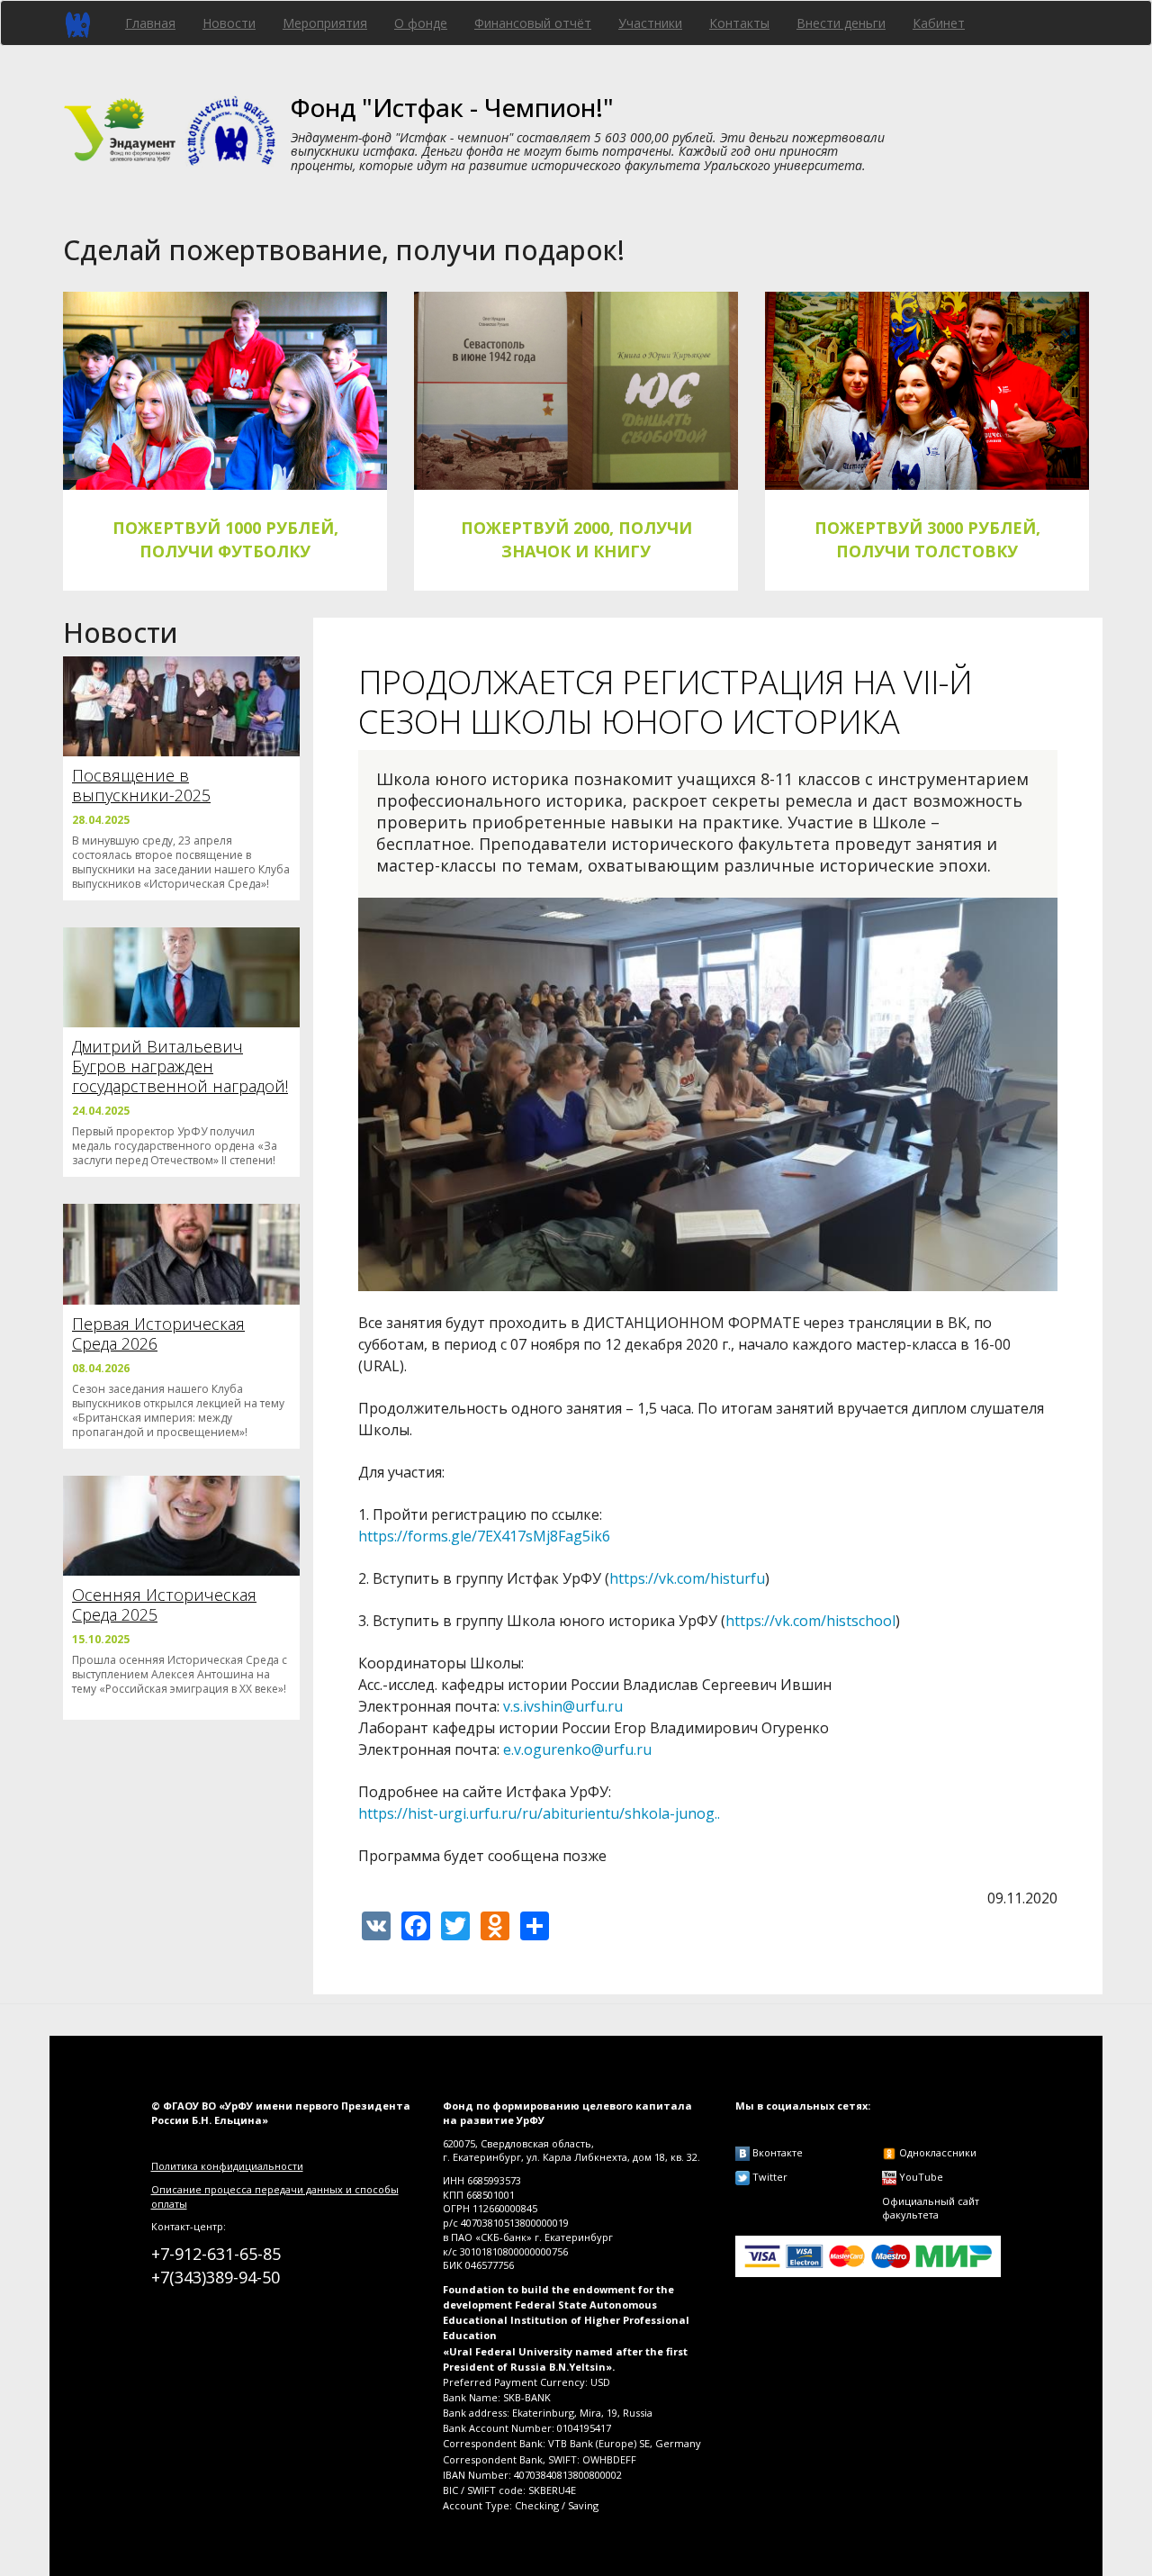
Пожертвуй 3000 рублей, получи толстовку (927, 539)
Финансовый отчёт (533, 23)
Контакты (739, 23)
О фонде (421, 23)
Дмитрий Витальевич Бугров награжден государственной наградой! (180, 1066)
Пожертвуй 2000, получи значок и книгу (576, 539)
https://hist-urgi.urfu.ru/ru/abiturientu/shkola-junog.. (539, 1813)
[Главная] (84, 23)
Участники (650, 23)
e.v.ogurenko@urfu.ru (577, 1749)
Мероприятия (325, 23)
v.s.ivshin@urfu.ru (563, 1706)
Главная (150, 23)
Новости (229, 23)
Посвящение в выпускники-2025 (141, 785)
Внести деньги (841, 23)
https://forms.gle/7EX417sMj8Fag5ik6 (484, 1536)
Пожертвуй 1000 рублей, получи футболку (225, 539)
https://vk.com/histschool (810, 1621)
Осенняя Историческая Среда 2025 (164, 1604)
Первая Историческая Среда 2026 (158, 1333)
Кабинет (939, 23)
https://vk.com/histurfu (687, 1578)
